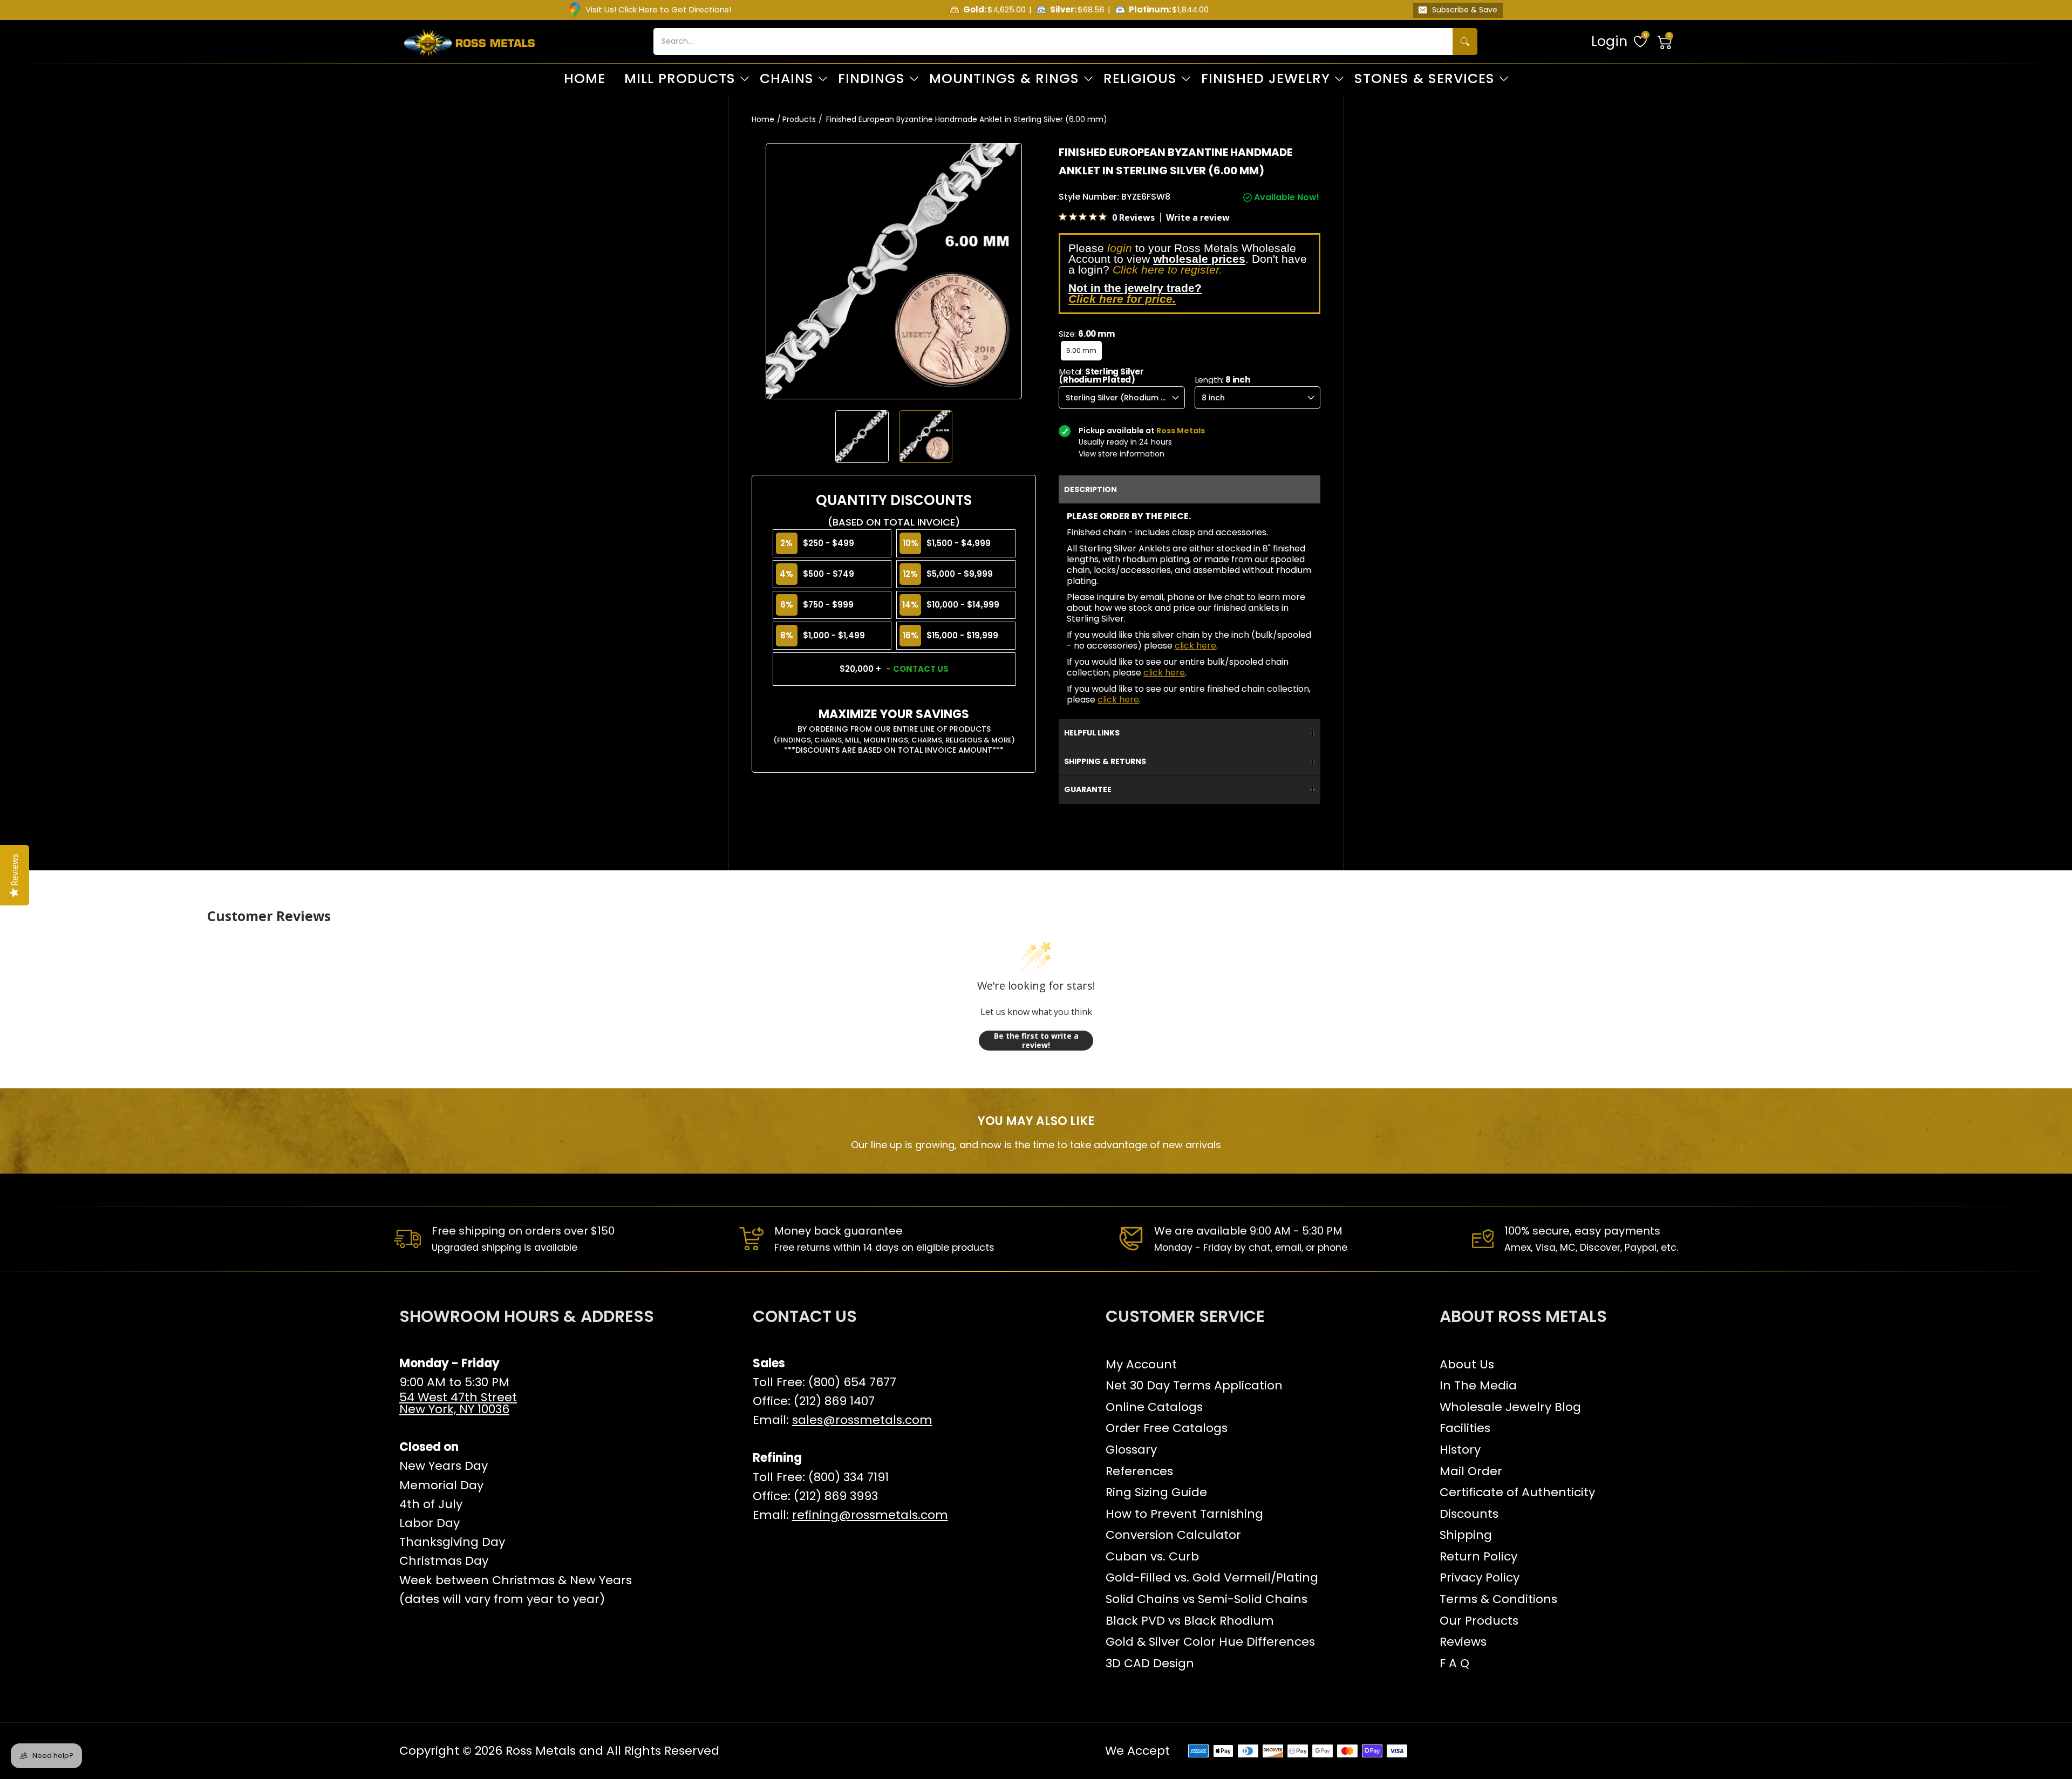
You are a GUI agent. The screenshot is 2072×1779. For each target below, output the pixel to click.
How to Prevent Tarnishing (1184, 1514)
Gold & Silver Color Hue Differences (1210, 1642)
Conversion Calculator (1173, 1535)
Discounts (1469, 1514)
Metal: (1102, 376)
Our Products (1479, 1621)
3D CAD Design (1150, 1663)
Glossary (1131, 1450)
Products (799, 119)
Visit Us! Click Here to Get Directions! (658, 9)
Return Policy (1478, 1556)
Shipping (1466, 1535)
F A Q (1454, 1663)
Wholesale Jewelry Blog (1510, 1407)
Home (763, 119)
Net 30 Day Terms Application (1194, 1385)
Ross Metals (541, 1751)
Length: (1223, 380)
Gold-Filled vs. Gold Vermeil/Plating (1212, 1577)
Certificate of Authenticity (1517, 1492)
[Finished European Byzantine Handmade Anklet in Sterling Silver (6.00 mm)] (862, 437)
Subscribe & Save (1465, 10)
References (1139, 1471)
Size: (1086, 334)
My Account (1141, 1364)
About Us (1467, 1364)
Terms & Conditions (1498, 1599)
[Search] (1465, 42)
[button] (1665, 42)
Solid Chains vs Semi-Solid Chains (1207, 1599)
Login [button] (1609, 41)
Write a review (1198, 217)
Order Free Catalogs (1167, 1428)
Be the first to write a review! (1036, 1041)
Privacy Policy (1480, 1577)
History (1460, 1450)
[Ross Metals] (469, 42)
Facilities (1465, 1428)
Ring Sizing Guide (1156, 1492)
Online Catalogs (1154, 1407)
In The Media (1478, 1385)
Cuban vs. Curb (1152, 1556)
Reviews (1463, 1642)
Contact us (921, 669)
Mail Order (1471, 1471)
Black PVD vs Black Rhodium (1190, 1621)
